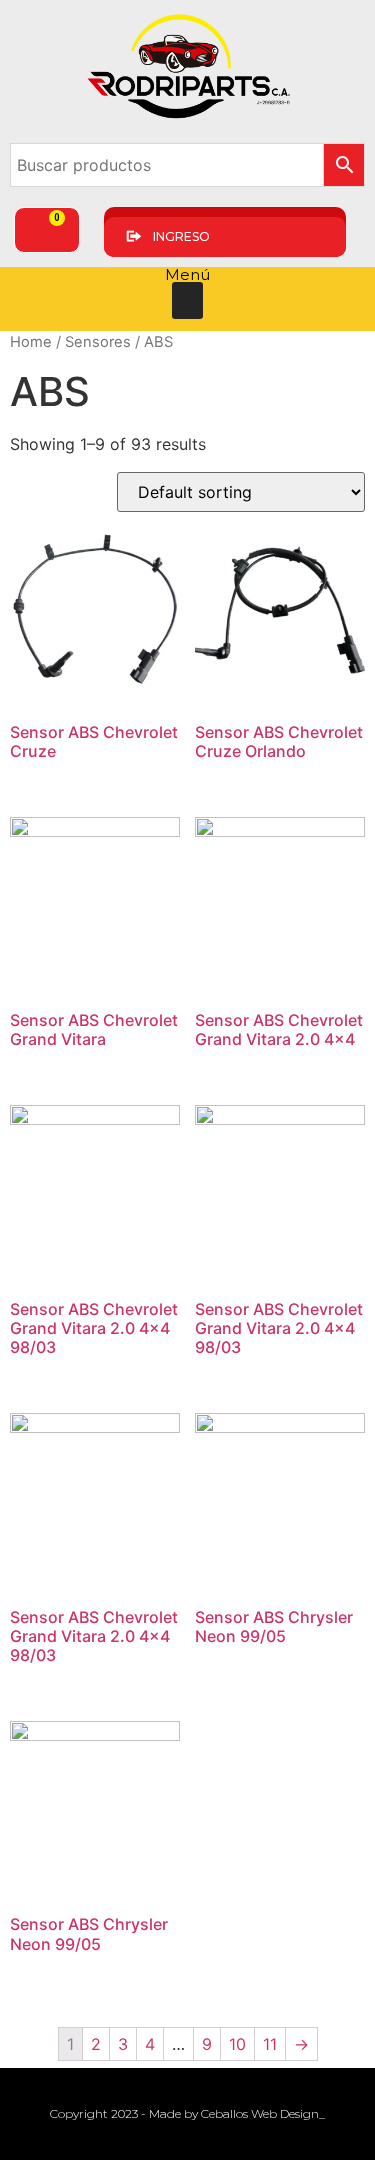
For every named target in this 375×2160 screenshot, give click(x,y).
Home (31, 342)
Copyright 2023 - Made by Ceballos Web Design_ (187, 2113)
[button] (188, 301)
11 (270, 2044)
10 (237, 2044)
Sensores (98, 342)
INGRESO (181, 236)
